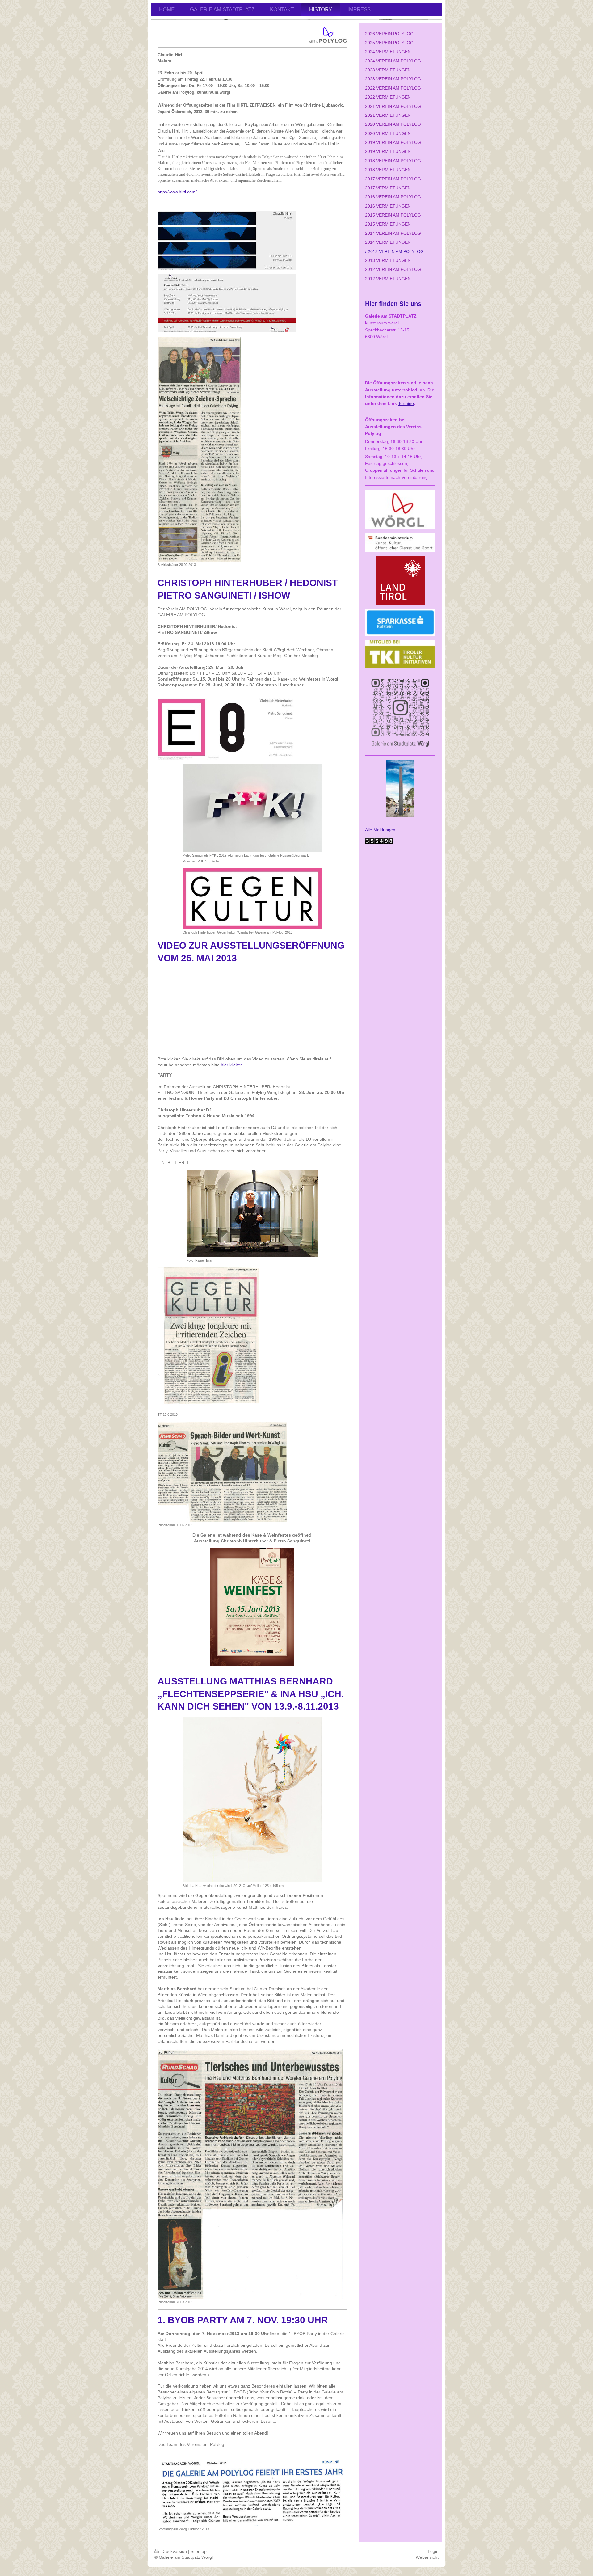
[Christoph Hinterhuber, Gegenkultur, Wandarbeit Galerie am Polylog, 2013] (252, 899)
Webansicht (427, 2557)
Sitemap (199, 2551)
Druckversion (174, 2551)
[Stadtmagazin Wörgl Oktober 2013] (252, 2491)
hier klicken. (232, 1065)
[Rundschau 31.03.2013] (250, 2174)
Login (433, 2551)
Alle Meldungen (380, 830)
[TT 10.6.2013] (208, 1339)
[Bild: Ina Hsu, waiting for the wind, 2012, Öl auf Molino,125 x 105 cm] (252, 1800)
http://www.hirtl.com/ (177, 192)
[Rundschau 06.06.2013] (222, 1472)
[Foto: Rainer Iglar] (252, 1214)
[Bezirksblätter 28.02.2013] (199, 449)
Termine (406, 403)
